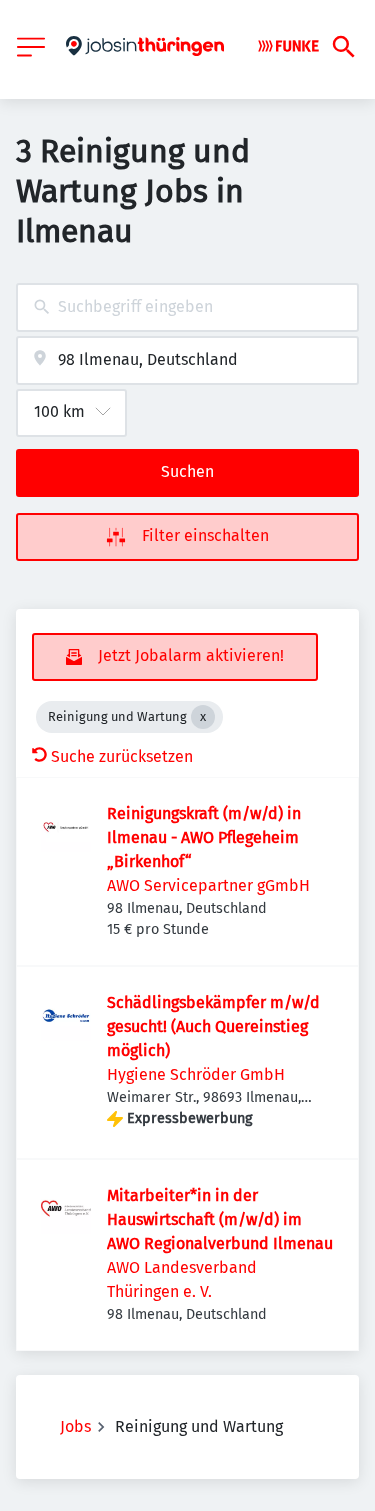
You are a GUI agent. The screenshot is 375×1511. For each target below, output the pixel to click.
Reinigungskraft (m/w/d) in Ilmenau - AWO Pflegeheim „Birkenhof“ (204, 837)
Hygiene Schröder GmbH (196, 1074)
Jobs (75, 1426)
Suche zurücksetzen (122, 756)
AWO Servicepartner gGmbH (208, 885)
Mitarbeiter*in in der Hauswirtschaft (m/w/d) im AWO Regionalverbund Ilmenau (220, 1219)
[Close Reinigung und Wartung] (203, 717)
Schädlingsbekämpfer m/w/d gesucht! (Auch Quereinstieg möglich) (213, 1026)
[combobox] (187, 307)
